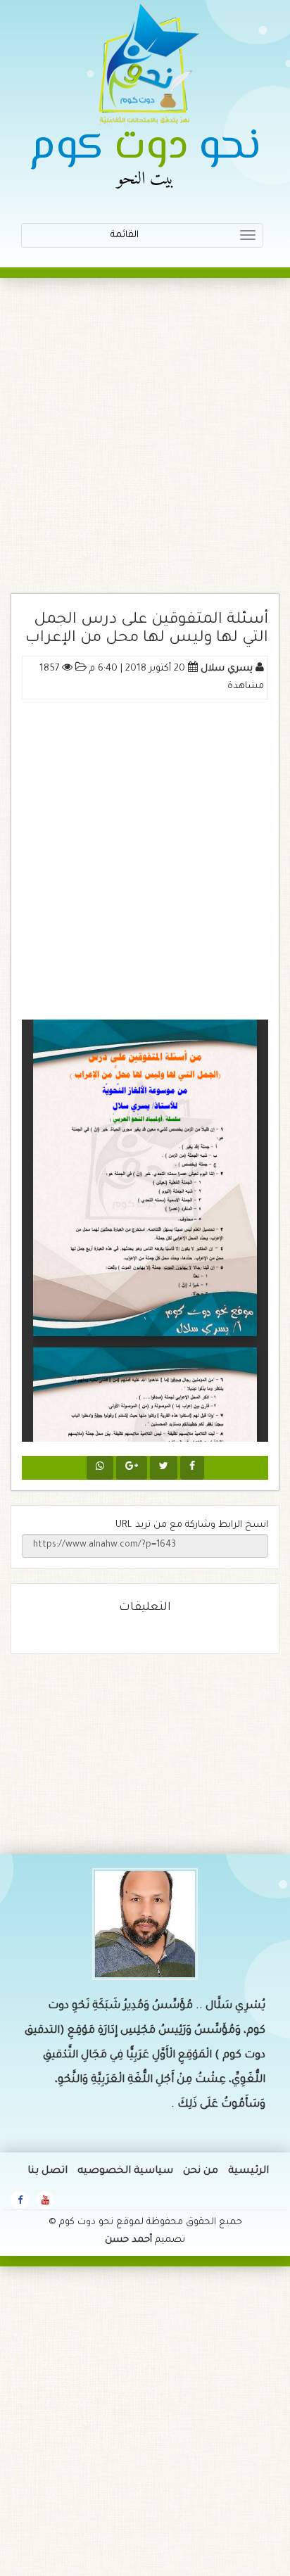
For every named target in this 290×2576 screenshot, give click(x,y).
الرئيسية (248, 2171)
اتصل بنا (48, 2171)
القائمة (175, 239)
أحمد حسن (128, 2240)
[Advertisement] (145, 443)
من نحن (201, 2171)
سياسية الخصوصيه (125, 2171)
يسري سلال (227, 669)
